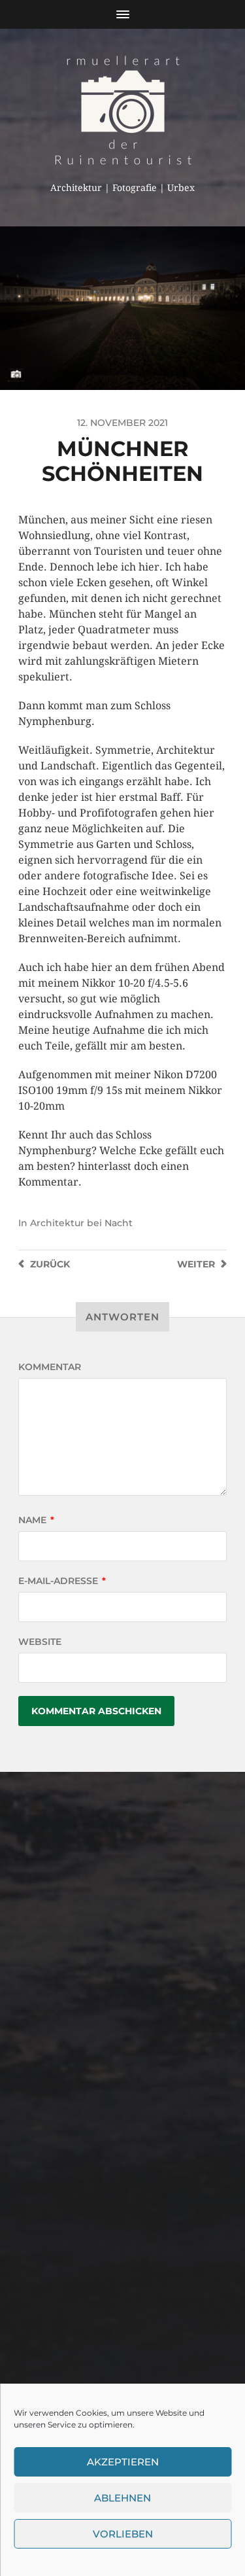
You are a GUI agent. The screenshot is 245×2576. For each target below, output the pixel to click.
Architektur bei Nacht (81, 1223)
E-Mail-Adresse (62, 1581)
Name (36, 1520)
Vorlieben (123, 2534)
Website (40, 1642)
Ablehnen (122, 2498)
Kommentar (50, 1367)
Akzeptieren (123, 2462)
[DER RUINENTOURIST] (122, 110)
